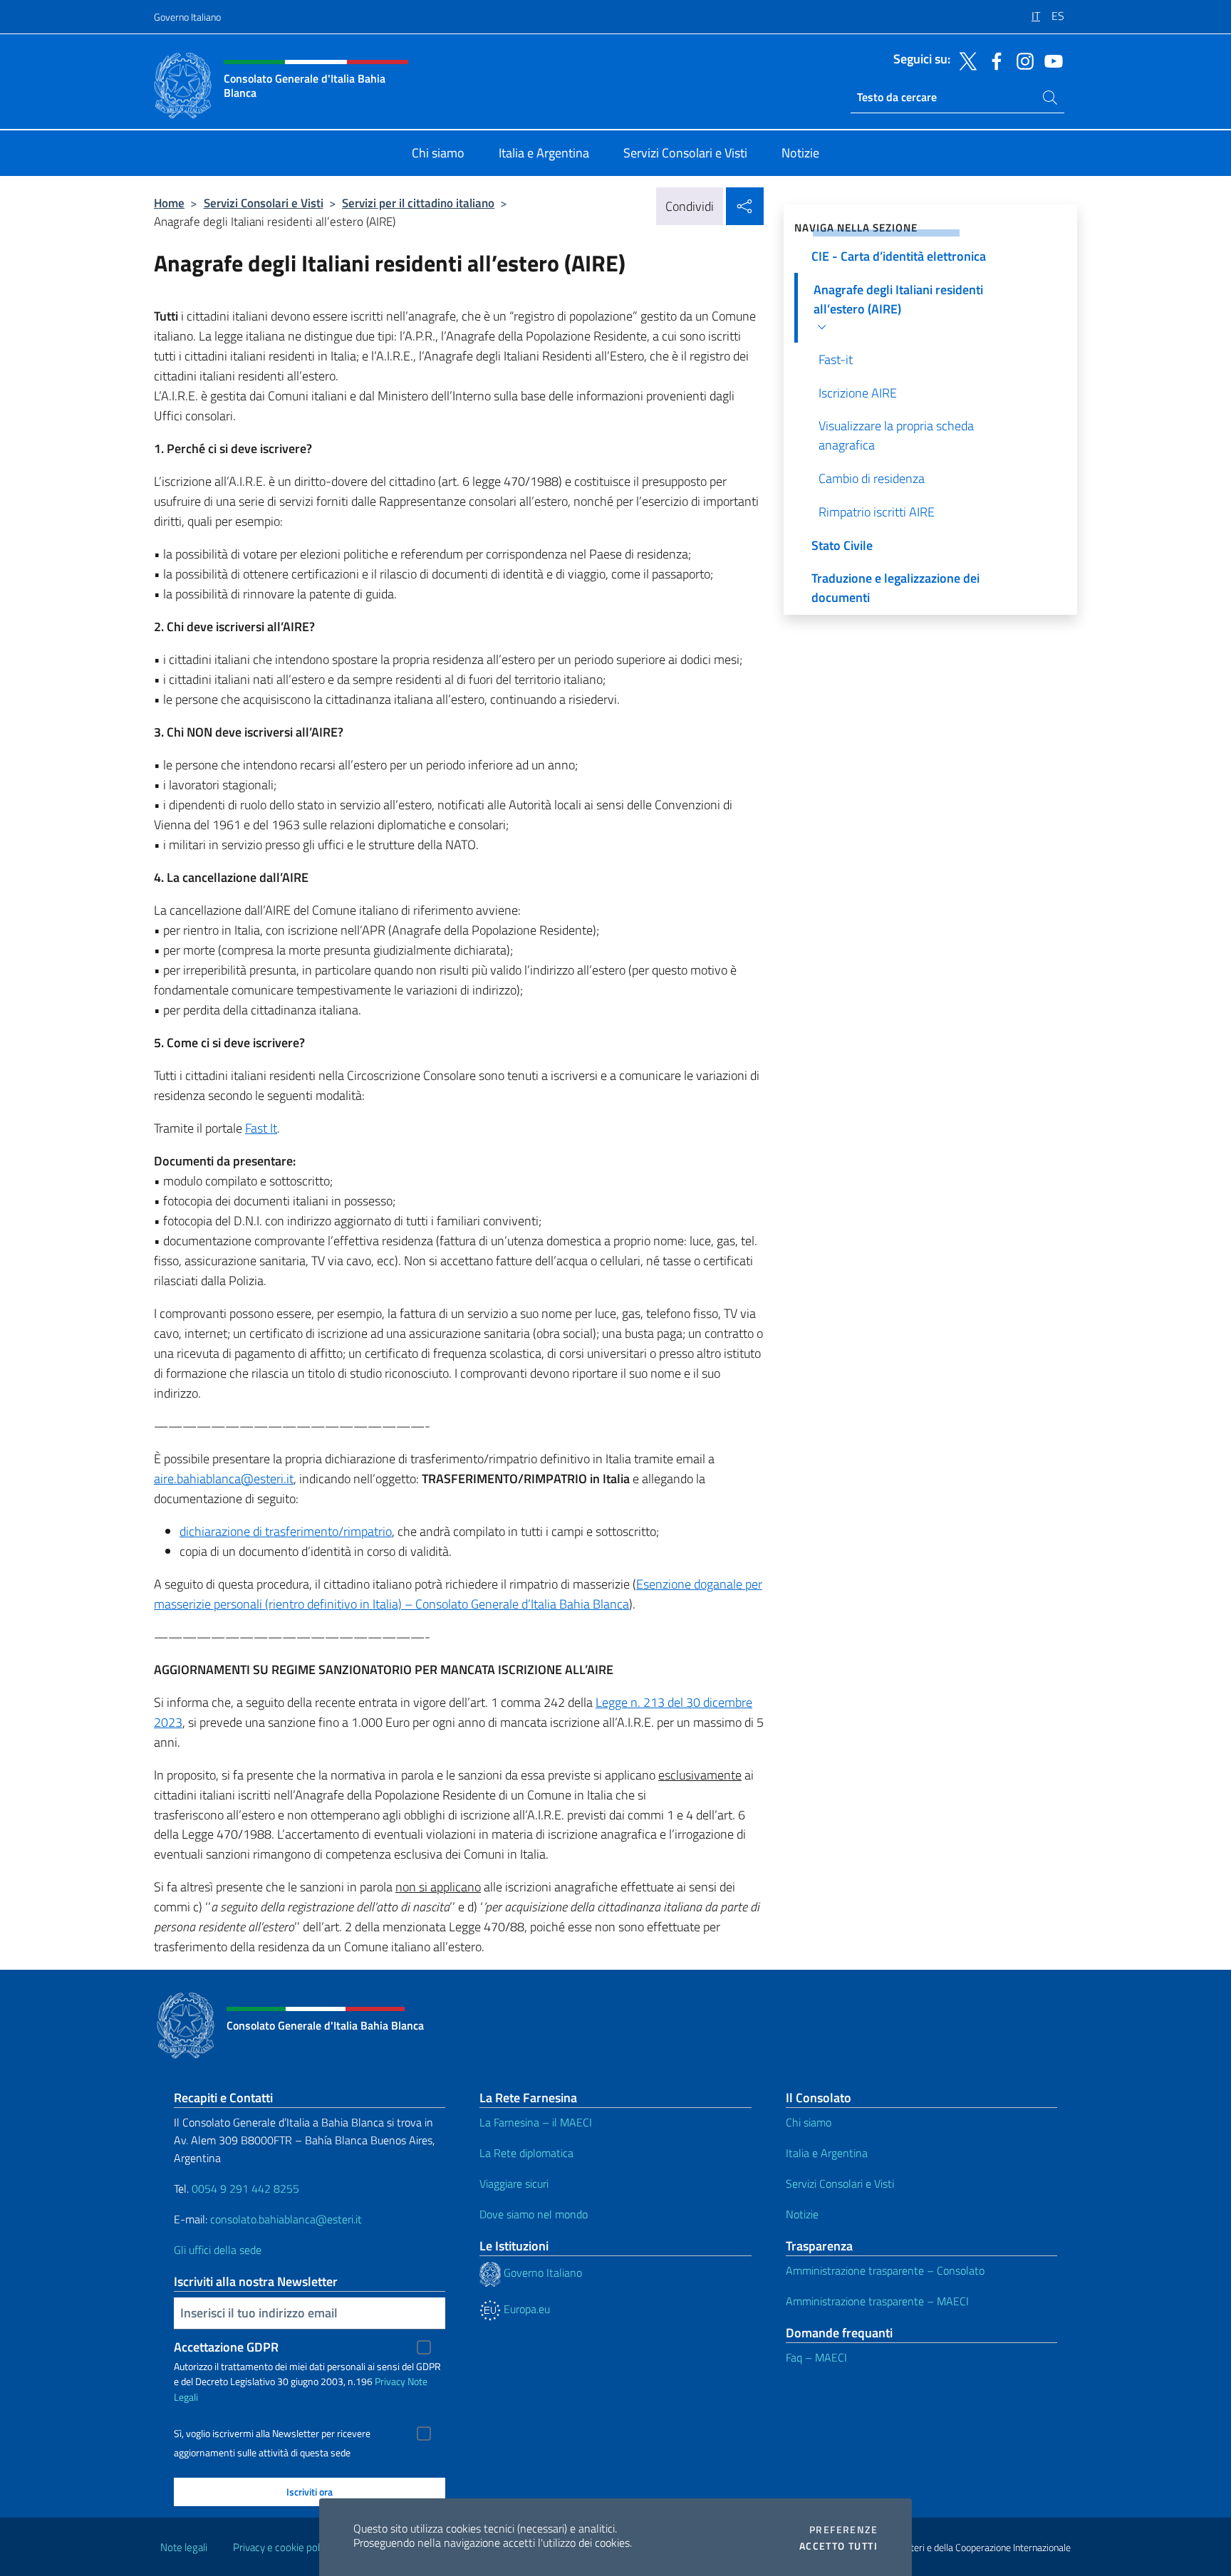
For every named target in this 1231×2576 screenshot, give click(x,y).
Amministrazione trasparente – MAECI (877, 2301)
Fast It (261, 1128)
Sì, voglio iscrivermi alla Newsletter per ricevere (272, 2434)
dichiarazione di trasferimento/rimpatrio (286, 1531)
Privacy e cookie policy (282, 2547)
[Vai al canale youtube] (1050, 60)
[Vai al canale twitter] (965, 60)
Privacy (390, 2381)
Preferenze (843, 2530)
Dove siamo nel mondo (534, 2214)
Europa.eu (525, 2309)
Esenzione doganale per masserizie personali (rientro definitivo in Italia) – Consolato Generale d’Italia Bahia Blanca (458, 1594)
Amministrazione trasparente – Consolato (885, 2270)
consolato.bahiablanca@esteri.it (286, 2219)
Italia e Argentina (827, 2153)
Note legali (184, 2547)
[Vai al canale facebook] (993, 60)
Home (169, 203)
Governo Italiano (187, 17)
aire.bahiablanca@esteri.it (224, 1479)
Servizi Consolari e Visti (264, 203)
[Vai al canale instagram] (1022, 60)
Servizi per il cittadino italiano (418, 203)
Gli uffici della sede (218, 2250)
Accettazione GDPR (226, 2347)
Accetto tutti (838, 2546)
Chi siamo (809, 2122)
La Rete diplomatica (526, 2153)
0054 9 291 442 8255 (245, 2188)
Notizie (802, 2214)
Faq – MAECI (816, 2357)
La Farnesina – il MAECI (536, 2122)
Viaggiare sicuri (514, 2183)
